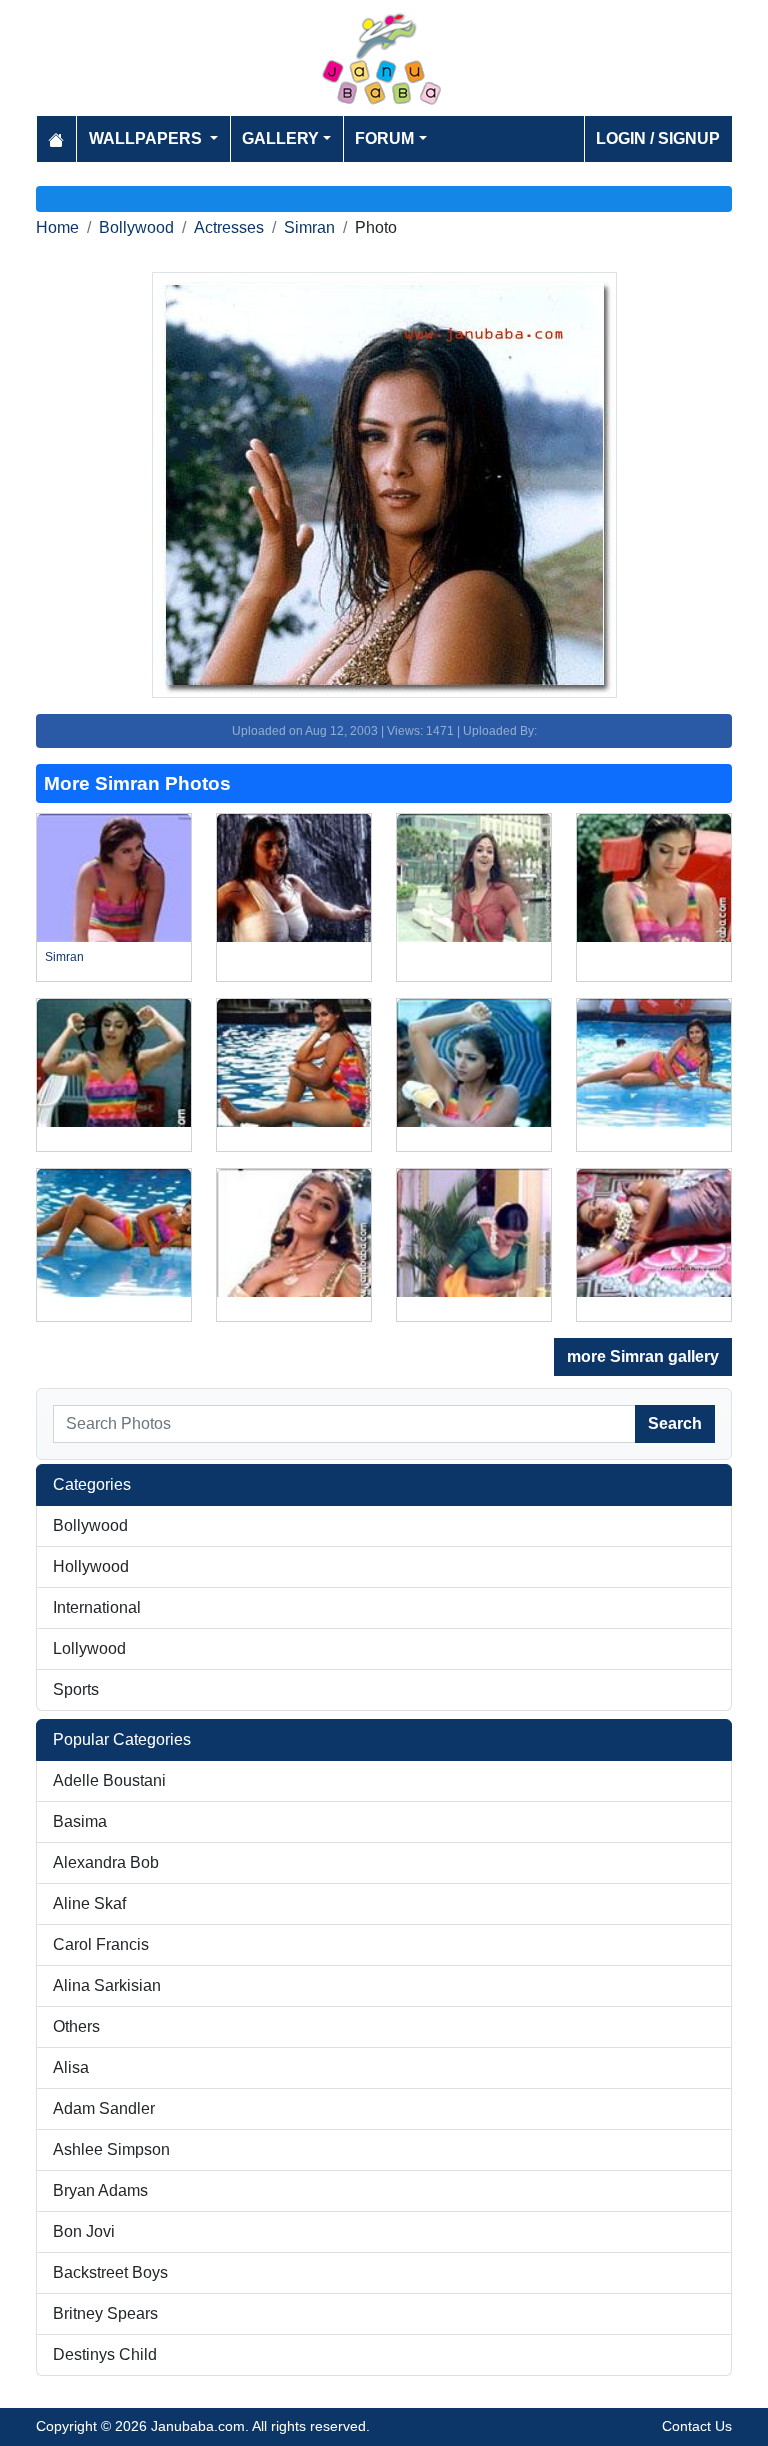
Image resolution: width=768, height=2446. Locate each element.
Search (675, 1423)
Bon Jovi (84, 2231)
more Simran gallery (643, 1356)
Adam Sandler (104, 2108)
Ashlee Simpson (111, 2149)
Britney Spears (105, 2313)
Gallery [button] (280, 138)
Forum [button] (384, 138)
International (97, 1607)
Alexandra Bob (106, 1862)
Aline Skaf (89, 1903)
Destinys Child (105, 2354)
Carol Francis (101, 1944)
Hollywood (91, 1566)
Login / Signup (658, 138)
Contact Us (697, 2426)
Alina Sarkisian (107, 1985)
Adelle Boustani (109, 1780)
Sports (76, 1689)
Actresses (229, 227)
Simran (309, 227)
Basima (80, 1821)
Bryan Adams (100, 2190)
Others (76, 2026)
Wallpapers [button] (147, 138)
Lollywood (89, 1648)
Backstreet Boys (110, 2272)
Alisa (71, 2067)
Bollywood (136, 227)
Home (57, 227)
